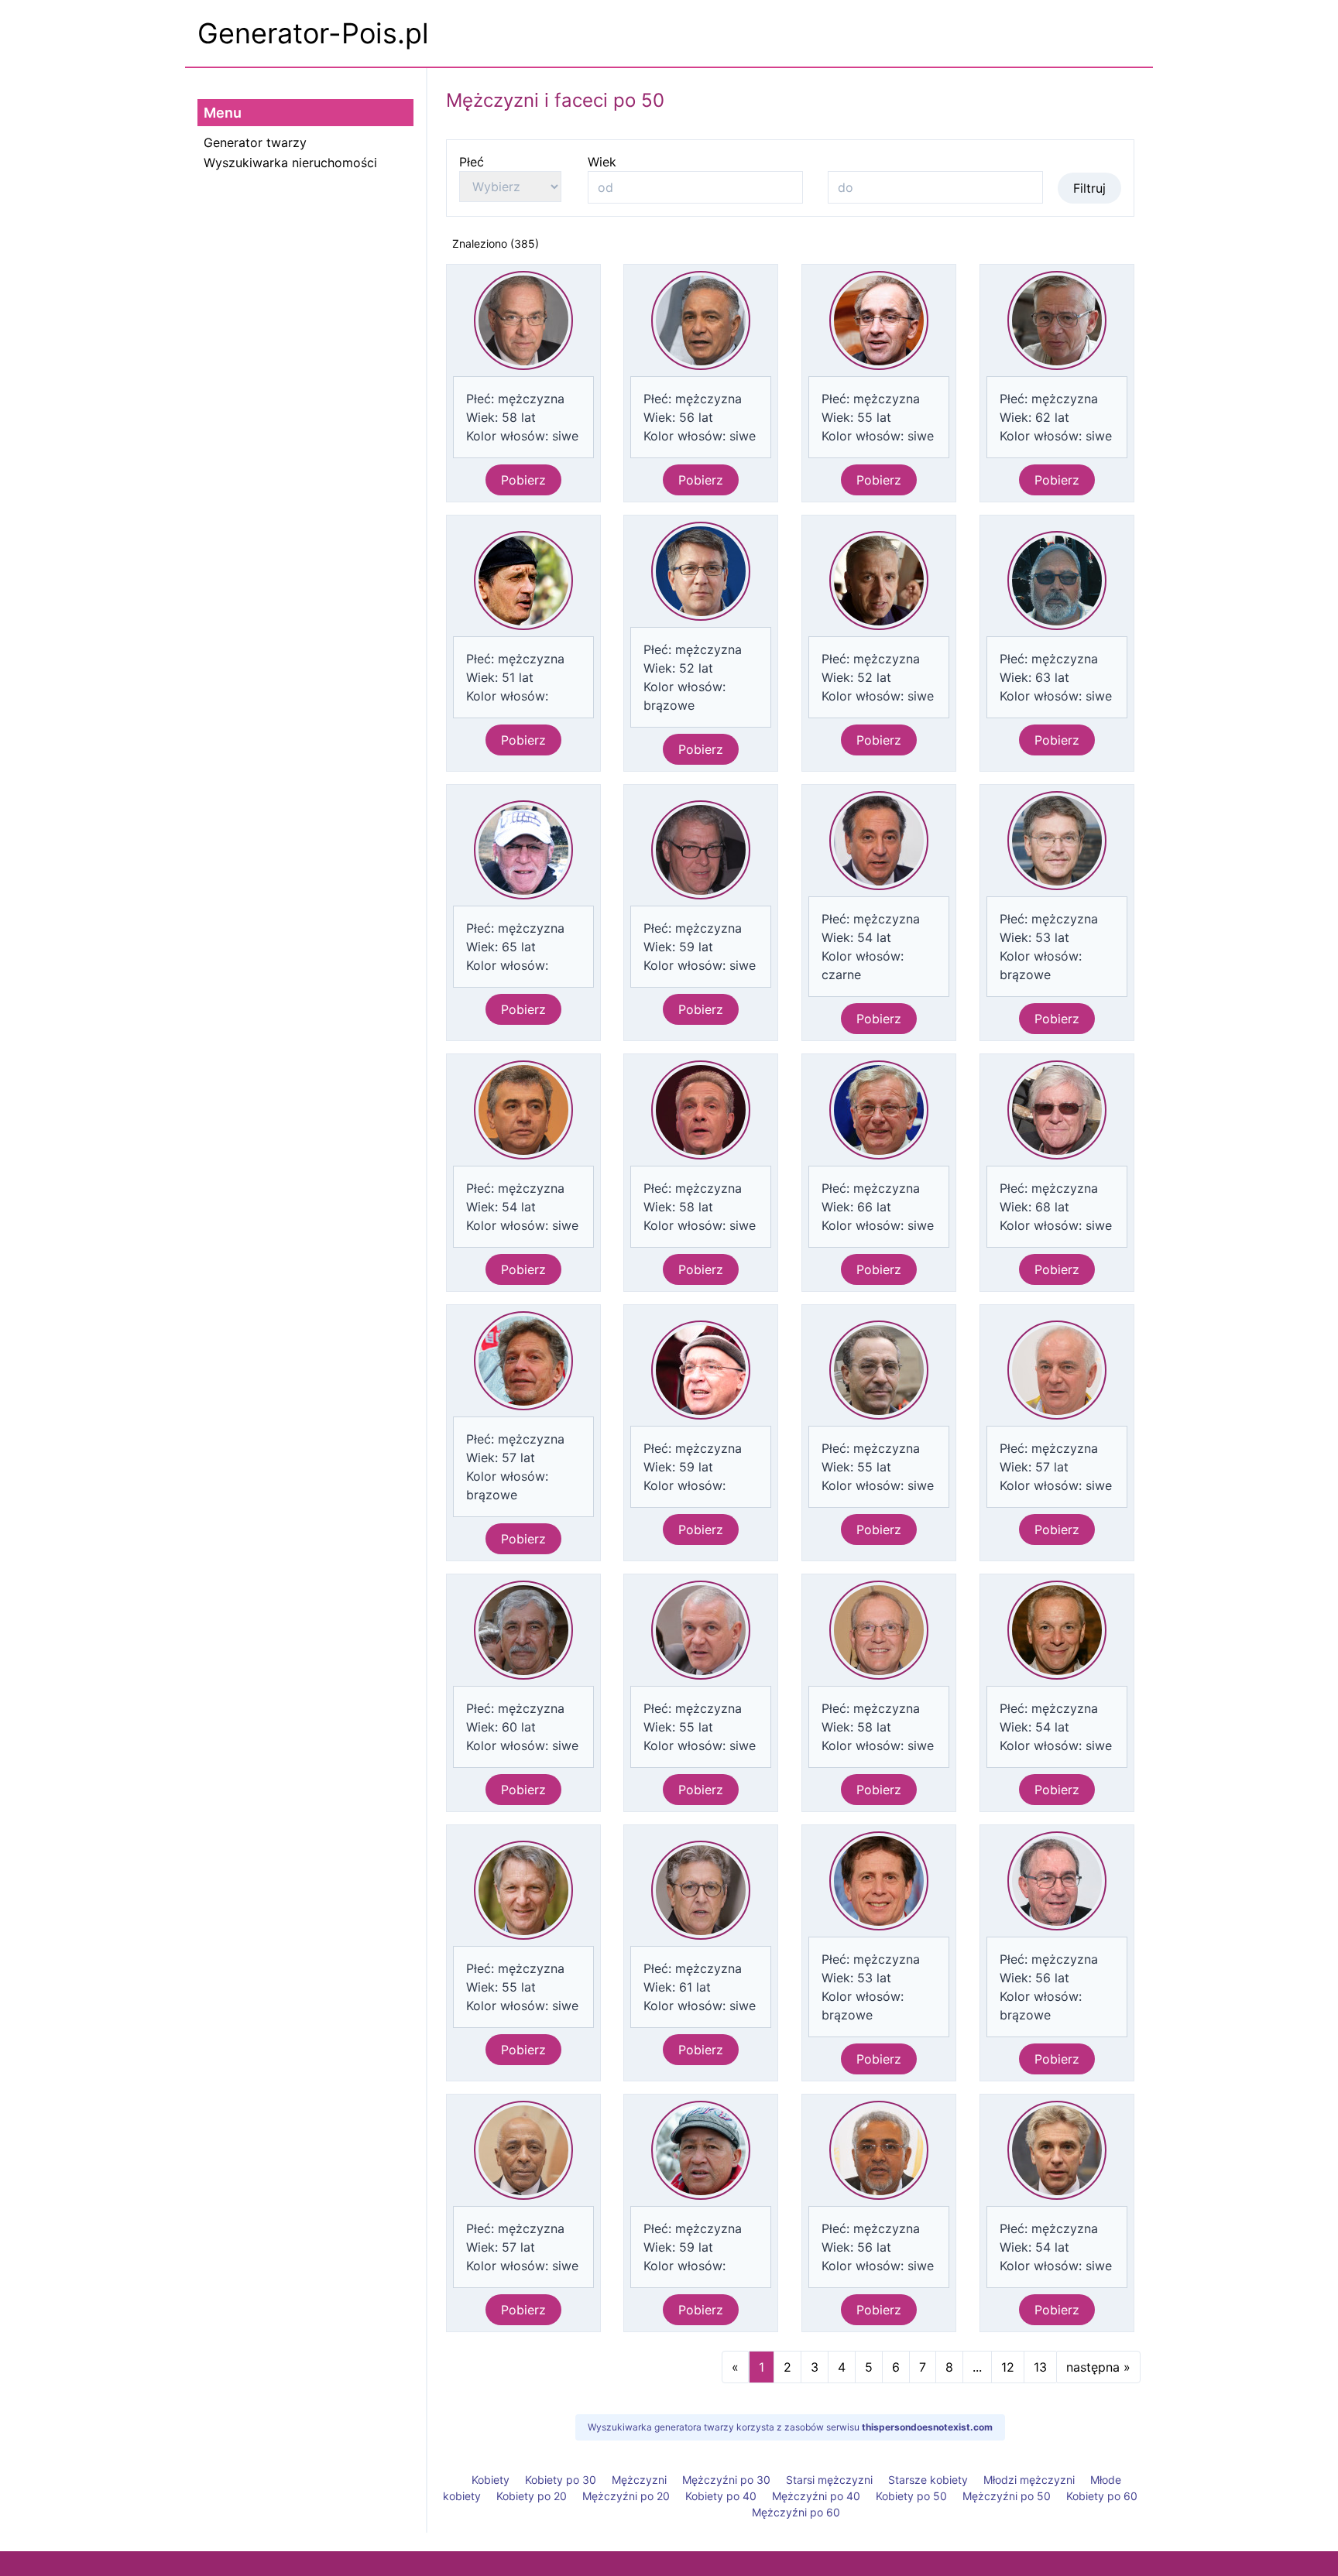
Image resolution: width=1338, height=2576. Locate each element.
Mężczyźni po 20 (626, 2496)
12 (1008, 2367)
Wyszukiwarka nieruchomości (290, 163)
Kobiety (491, 2480)
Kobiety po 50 (911, 2496)
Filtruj (1089, 188)
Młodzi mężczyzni (1029, 2480)
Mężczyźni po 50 (1007, 2496)
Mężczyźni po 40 (816, 2496)
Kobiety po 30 (561, 2480)
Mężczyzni (639, 2480)
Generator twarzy (255, 142)
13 (1040, 2367)
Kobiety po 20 (532, 2496)
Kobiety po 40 (721, 2496)
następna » (1098, 2367)
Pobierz (523, 480)
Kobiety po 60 (1102, 2496)
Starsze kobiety (928, 2480)
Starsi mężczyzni (829, 2480)
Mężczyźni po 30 (726, 2480)
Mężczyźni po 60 (796, 2512)
